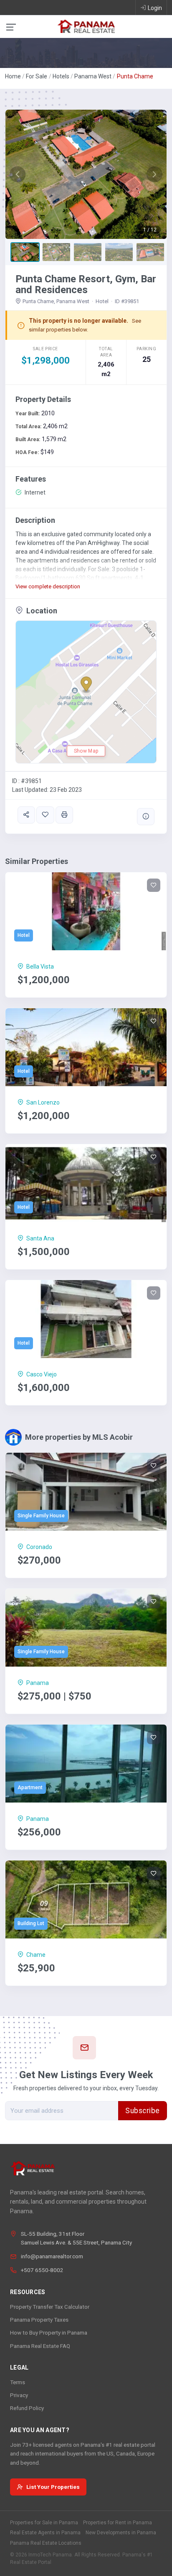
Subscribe (143, 2111)
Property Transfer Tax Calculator (50, 2307)
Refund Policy (27, 2408)
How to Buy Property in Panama (49, 2332)
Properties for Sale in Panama (44, 2523)
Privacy (19, 2395)
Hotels (61, 76)
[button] (18, 174)
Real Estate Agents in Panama (45, 2533)
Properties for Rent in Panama (118, 2523)
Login (155, 8)
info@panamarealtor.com (52, 2256)
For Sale (37, 76)
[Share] (26, 815)
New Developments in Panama (121, 2533)
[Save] (45, 815)
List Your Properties (53, 2487)
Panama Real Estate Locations (46, 2543)
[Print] (64, 815)
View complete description (48, 586)
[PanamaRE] (86, 26)
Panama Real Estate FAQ (40, 2346)
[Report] (146, 817)
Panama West (93, 76)
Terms (18, 2382)
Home (13, 76)
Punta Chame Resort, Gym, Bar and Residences (86, 284)
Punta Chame (135, 76)
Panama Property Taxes (39, 2320)
